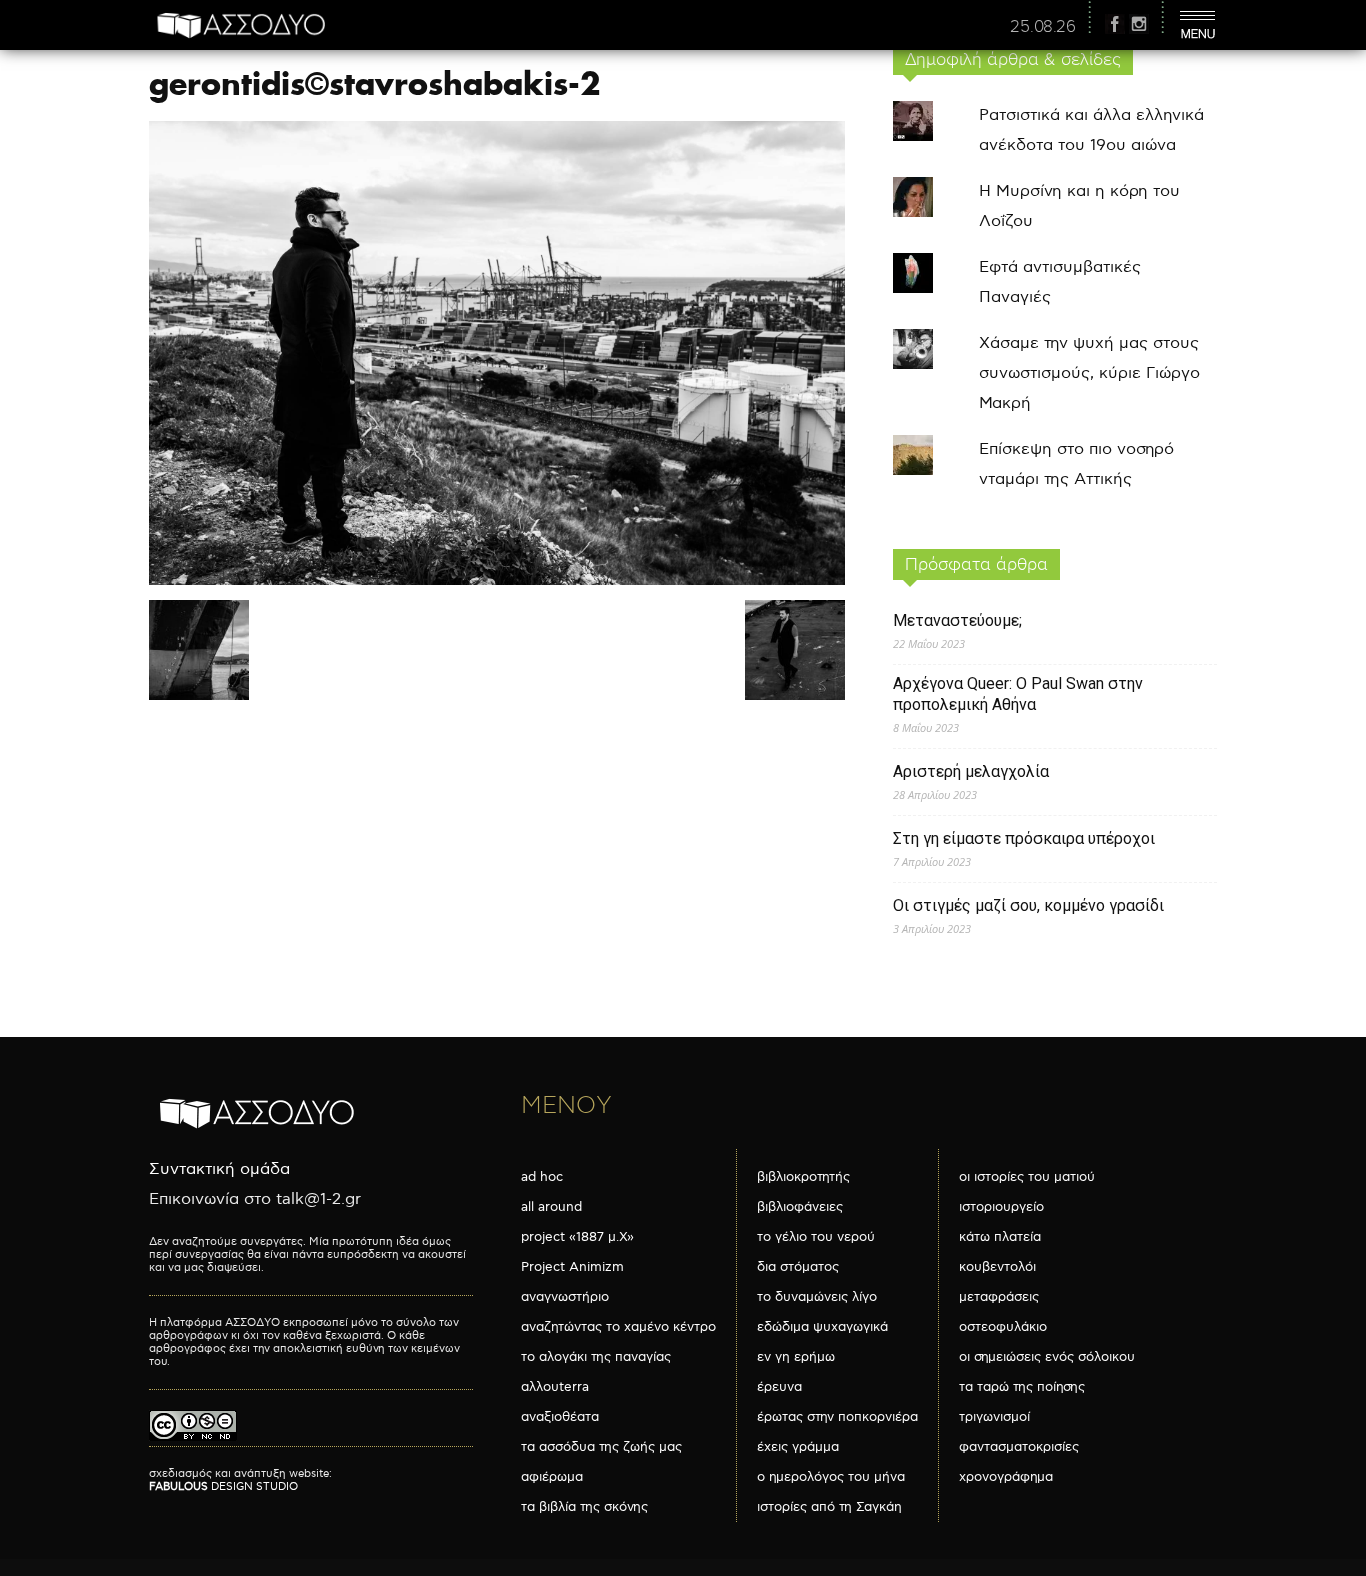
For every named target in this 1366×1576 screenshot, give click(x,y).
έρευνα (779, 1387)
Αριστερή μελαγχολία (971, 771)
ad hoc (542, 1177)
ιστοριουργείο (1001, 1207)
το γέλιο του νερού (816, 1237)
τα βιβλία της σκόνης (584, 1507)
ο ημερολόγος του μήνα (831, 1477)
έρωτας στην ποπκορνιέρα (837, 1417)
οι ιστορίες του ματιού (1027, 1177)
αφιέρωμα (552, 1477)
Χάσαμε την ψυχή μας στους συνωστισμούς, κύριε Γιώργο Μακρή (1089, 373)
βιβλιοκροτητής (803, 1177)
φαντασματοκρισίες (1019, 1447)
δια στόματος (798, 1267)
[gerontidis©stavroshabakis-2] (497, 580)
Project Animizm (572, 1267)
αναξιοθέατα (560, 1417)
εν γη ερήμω (796, 1357)
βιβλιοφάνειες (800, 1207)
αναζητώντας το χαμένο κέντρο (618, 1327)
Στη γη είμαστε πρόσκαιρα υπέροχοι (1024, 838)
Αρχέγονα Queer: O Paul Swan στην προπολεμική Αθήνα (1018, 694)
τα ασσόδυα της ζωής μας (601, 1447)
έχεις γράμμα (798, 1447)
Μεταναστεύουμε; (957, 620)
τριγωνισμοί (994, 1417)
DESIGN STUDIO (223, 1486)
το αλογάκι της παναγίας (596, 1357)
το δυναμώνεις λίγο (817, 1297)
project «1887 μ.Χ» (577, 1237)
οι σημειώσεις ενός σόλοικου (1047, 1357)
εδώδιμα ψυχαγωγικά (822, 1327)
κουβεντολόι (997, 1267)
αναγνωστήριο (565, 1297)
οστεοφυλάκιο (1003, 1327)
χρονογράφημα (1006, 1477)
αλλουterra (555, 1387)
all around (551, 1207)
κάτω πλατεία (1000, 1237)
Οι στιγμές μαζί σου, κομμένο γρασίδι (1028, 905)
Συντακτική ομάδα (219, 1169)
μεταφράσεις (999, 1297)
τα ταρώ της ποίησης (1022, 1387)
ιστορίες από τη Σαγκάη (829, 1507)
